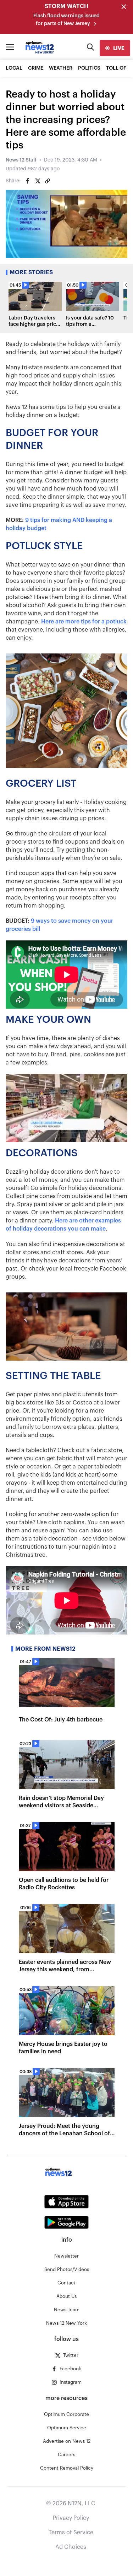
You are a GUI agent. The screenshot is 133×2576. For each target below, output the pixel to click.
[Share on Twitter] (38, 181)
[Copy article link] (48, 181)
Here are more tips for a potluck (84, 622)
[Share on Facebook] (28, 181)
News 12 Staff (21, 160)
